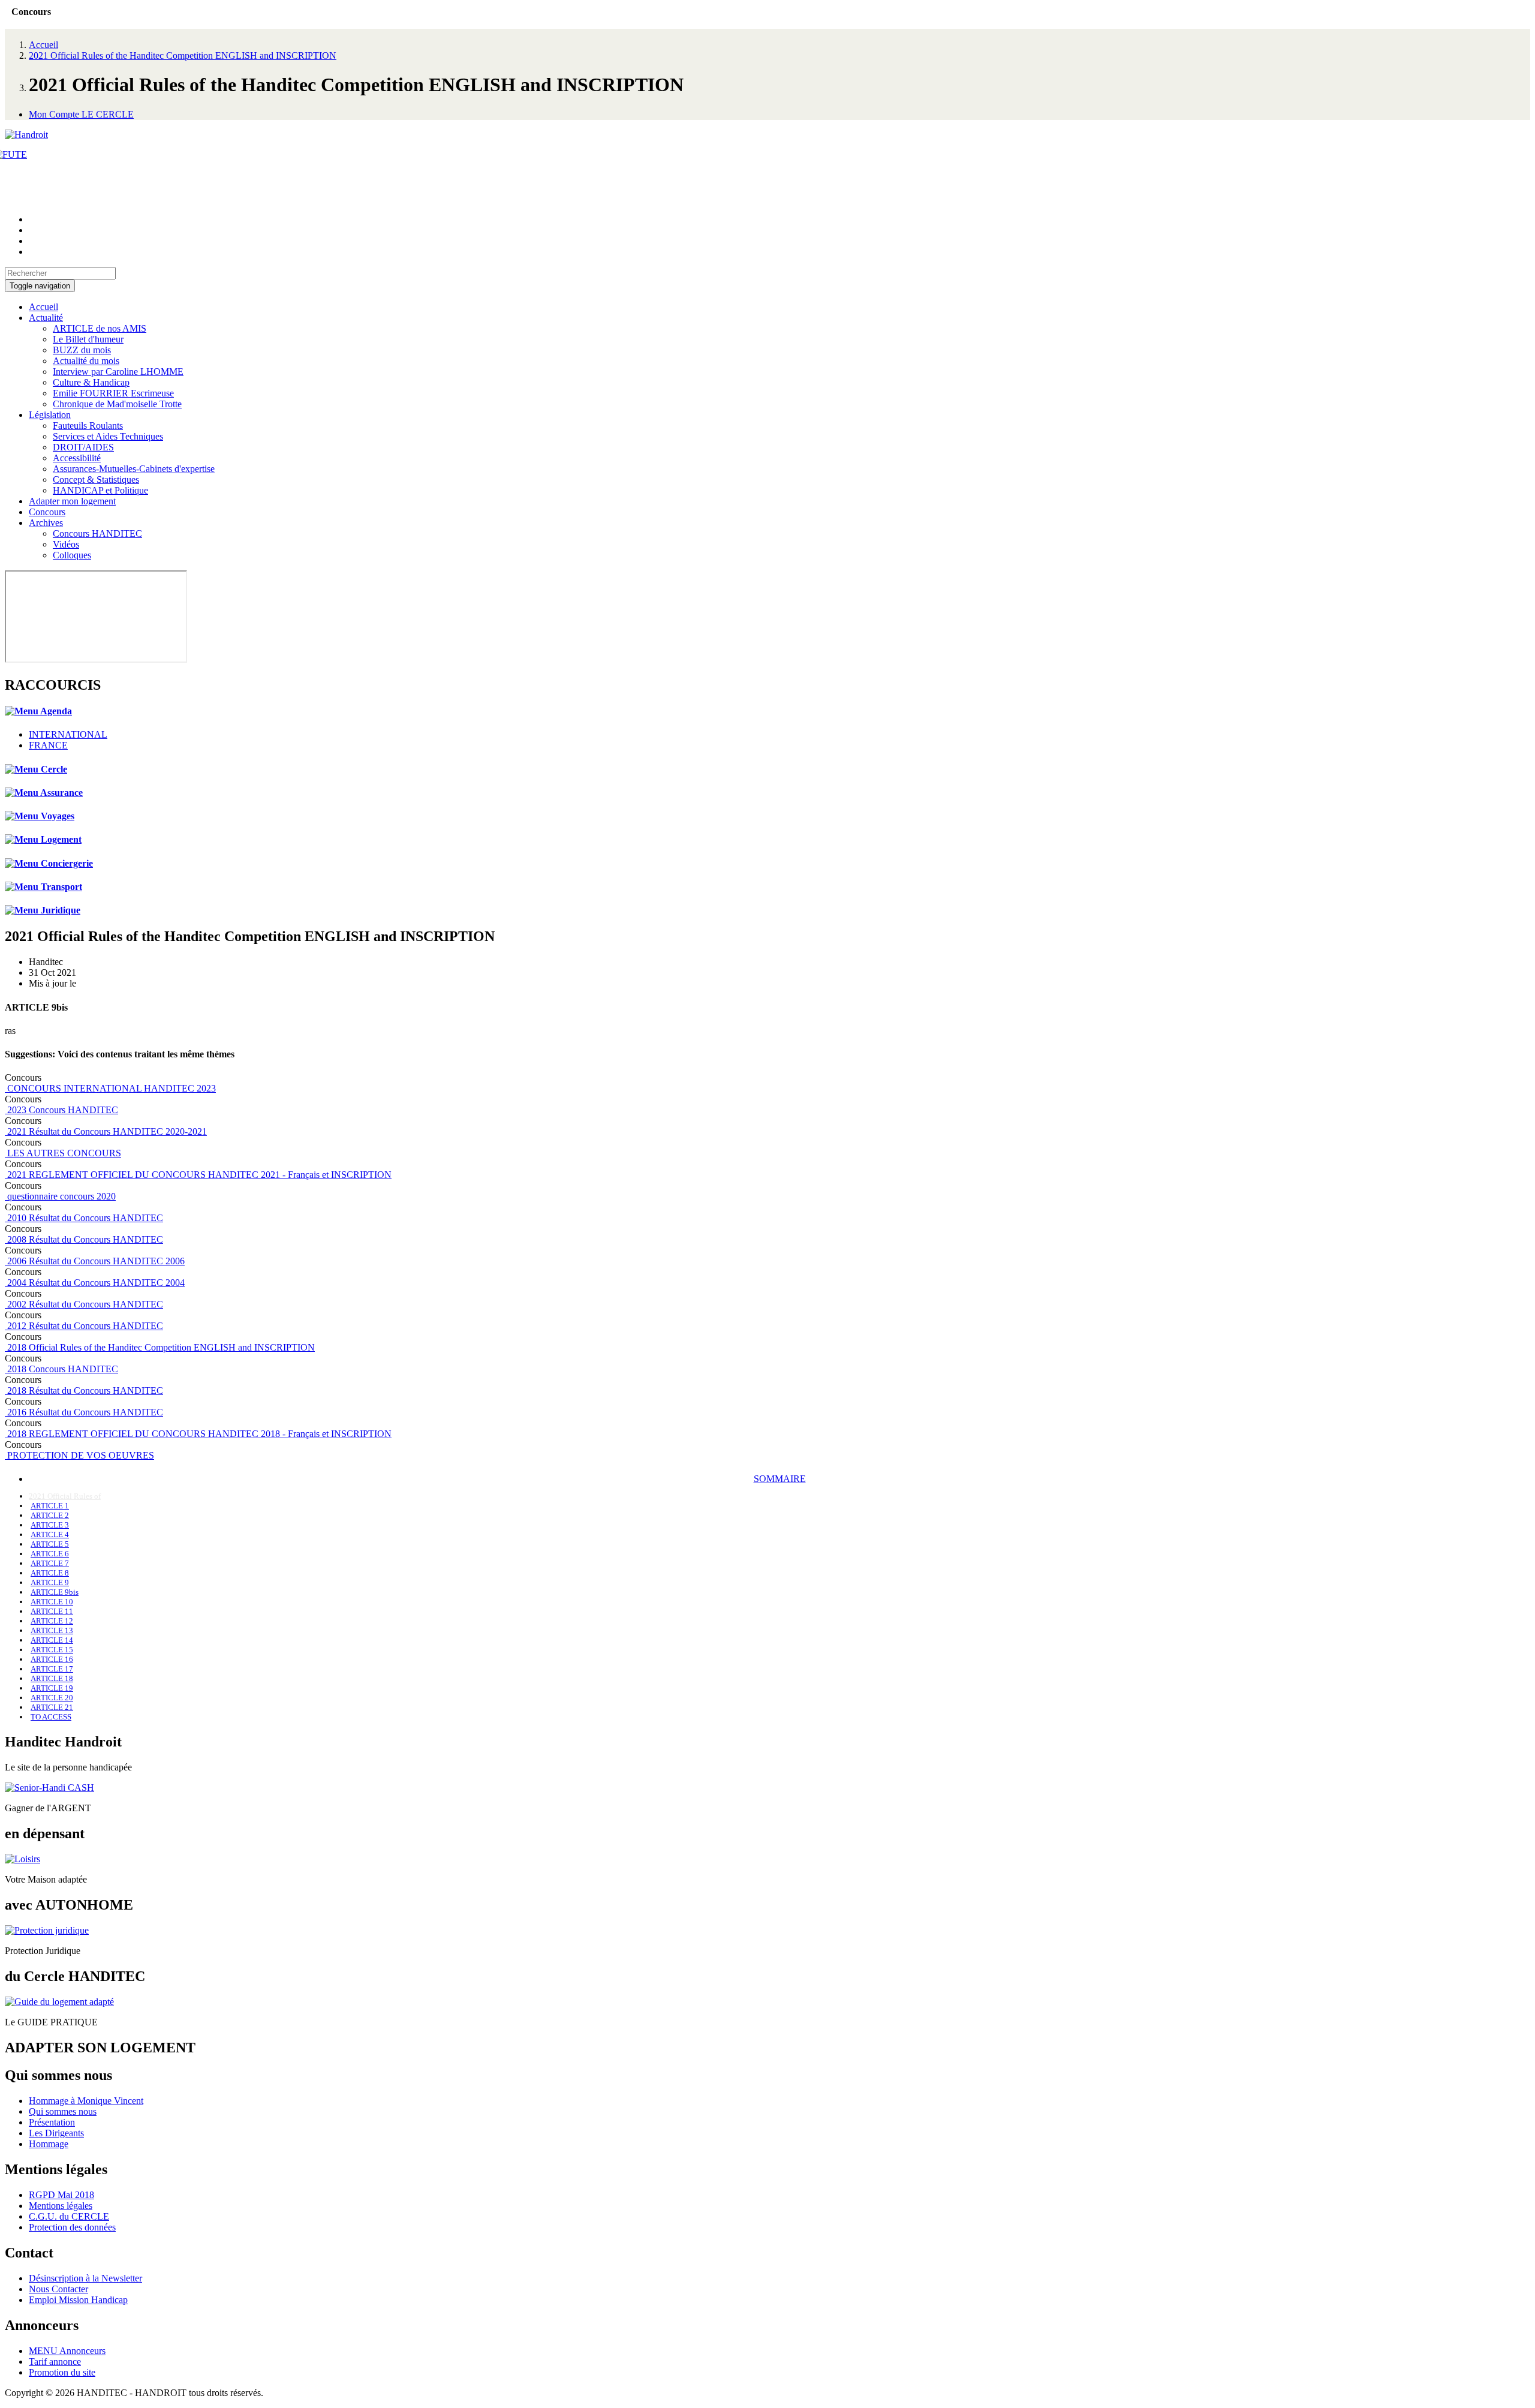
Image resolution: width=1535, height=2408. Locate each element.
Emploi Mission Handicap (78, 2300)
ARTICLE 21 (52, 1707)
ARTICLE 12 (52, 1621)
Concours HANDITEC (97, 533)
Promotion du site (62, 2372)
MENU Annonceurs (67, 2351)
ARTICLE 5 (50, 1544)
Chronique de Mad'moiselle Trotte (117, 404)
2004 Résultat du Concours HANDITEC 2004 (95, 1283)
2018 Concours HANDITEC (61, 1369)
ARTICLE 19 (52, 1688)
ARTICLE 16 (52, 1659)
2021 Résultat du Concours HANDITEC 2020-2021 (106, 1131)
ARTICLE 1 (50, 1506)
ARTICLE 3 (50, 1525)
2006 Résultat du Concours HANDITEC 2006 (95, 1261)
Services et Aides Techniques (108, 436)
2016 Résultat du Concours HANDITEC (84, 1412)
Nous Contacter (58, 2289)
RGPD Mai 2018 (61, 2195)
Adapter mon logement (72, 501)
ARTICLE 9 (50, 1582)
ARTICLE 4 (50, 1534)
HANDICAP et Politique (100, 490)
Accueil (43, 45)
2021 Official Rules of (65, 1496)
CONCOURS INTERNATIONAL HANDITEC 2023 (110, 1088)
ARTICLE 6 (50, 1554)
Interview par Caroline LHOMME (118, 372)
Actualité (46, 318)
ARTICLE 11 (52, 1611)
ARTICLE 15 (52, 1650)
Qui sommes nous (63, 2111)
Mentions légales (61, 2206)
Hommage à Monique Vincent (86, 2101)
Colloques (72, 555)
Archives (46, 523)
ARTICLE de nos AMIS (100, 328)
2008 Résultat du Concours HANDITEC (84, 1239)
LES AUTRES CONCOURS (63, 1153)
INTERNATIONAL (68, 734)
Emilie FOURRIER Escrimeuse (113, 393)
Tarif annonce (55, 2362)
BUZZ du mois (82, 350)
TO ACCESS (51, 1717)
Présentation (52, 2122)
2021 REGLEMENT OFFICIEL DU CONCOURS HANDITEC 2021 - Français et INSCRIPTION (198, 1175)
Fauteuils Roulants (88, 426)
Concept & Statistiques (96, 480)
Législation (50, 415)
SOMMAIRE (780, 1479)
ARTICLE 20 (52, 1698)
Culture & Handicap (91, 382)
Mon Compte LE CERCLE (81, 114)
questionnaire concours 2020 (60, 1196)
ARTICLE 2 (50, 1515)
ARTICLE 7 (50, 1563)
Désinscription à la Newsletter (85, 2278)
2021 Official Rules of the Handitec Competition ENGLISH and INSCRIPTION (183, 55)
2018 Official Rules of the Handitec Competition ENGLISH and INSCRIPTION (160, 1347)
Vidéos (66, 544)
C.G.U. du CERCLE (69, 2216)
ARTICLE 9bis (55, 1592)
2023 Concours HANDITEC (61, 1110)
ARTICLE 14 (52, 1640)
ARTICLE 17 (52, 1669)
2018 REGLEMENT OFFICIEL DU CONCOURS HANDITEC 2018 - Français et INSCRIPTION (198, 1434)
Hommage (49, 2144)
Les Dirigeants (56, 2133)
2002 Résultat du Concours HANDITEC (84, 1304)
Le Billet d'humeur (88, 339)
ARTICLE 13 (52, 1630)
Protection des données (72, 2227)
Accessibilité (77, 458)
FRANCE (48, 745)
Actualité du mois (86, 361)
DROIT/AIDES (83, 447)
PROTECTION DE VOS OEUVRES (79, 1455)
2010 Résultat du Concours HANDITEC (84, 1218)
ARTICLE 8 (50, 1573)
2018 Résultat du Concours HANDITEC (84, 1391)
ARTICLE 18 (52, 1678)
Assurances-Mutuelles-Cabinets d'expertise (134, 469)
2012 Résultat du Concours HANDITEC (84, 1326)
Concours (47, 512)
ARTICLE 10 (52, 1602)
